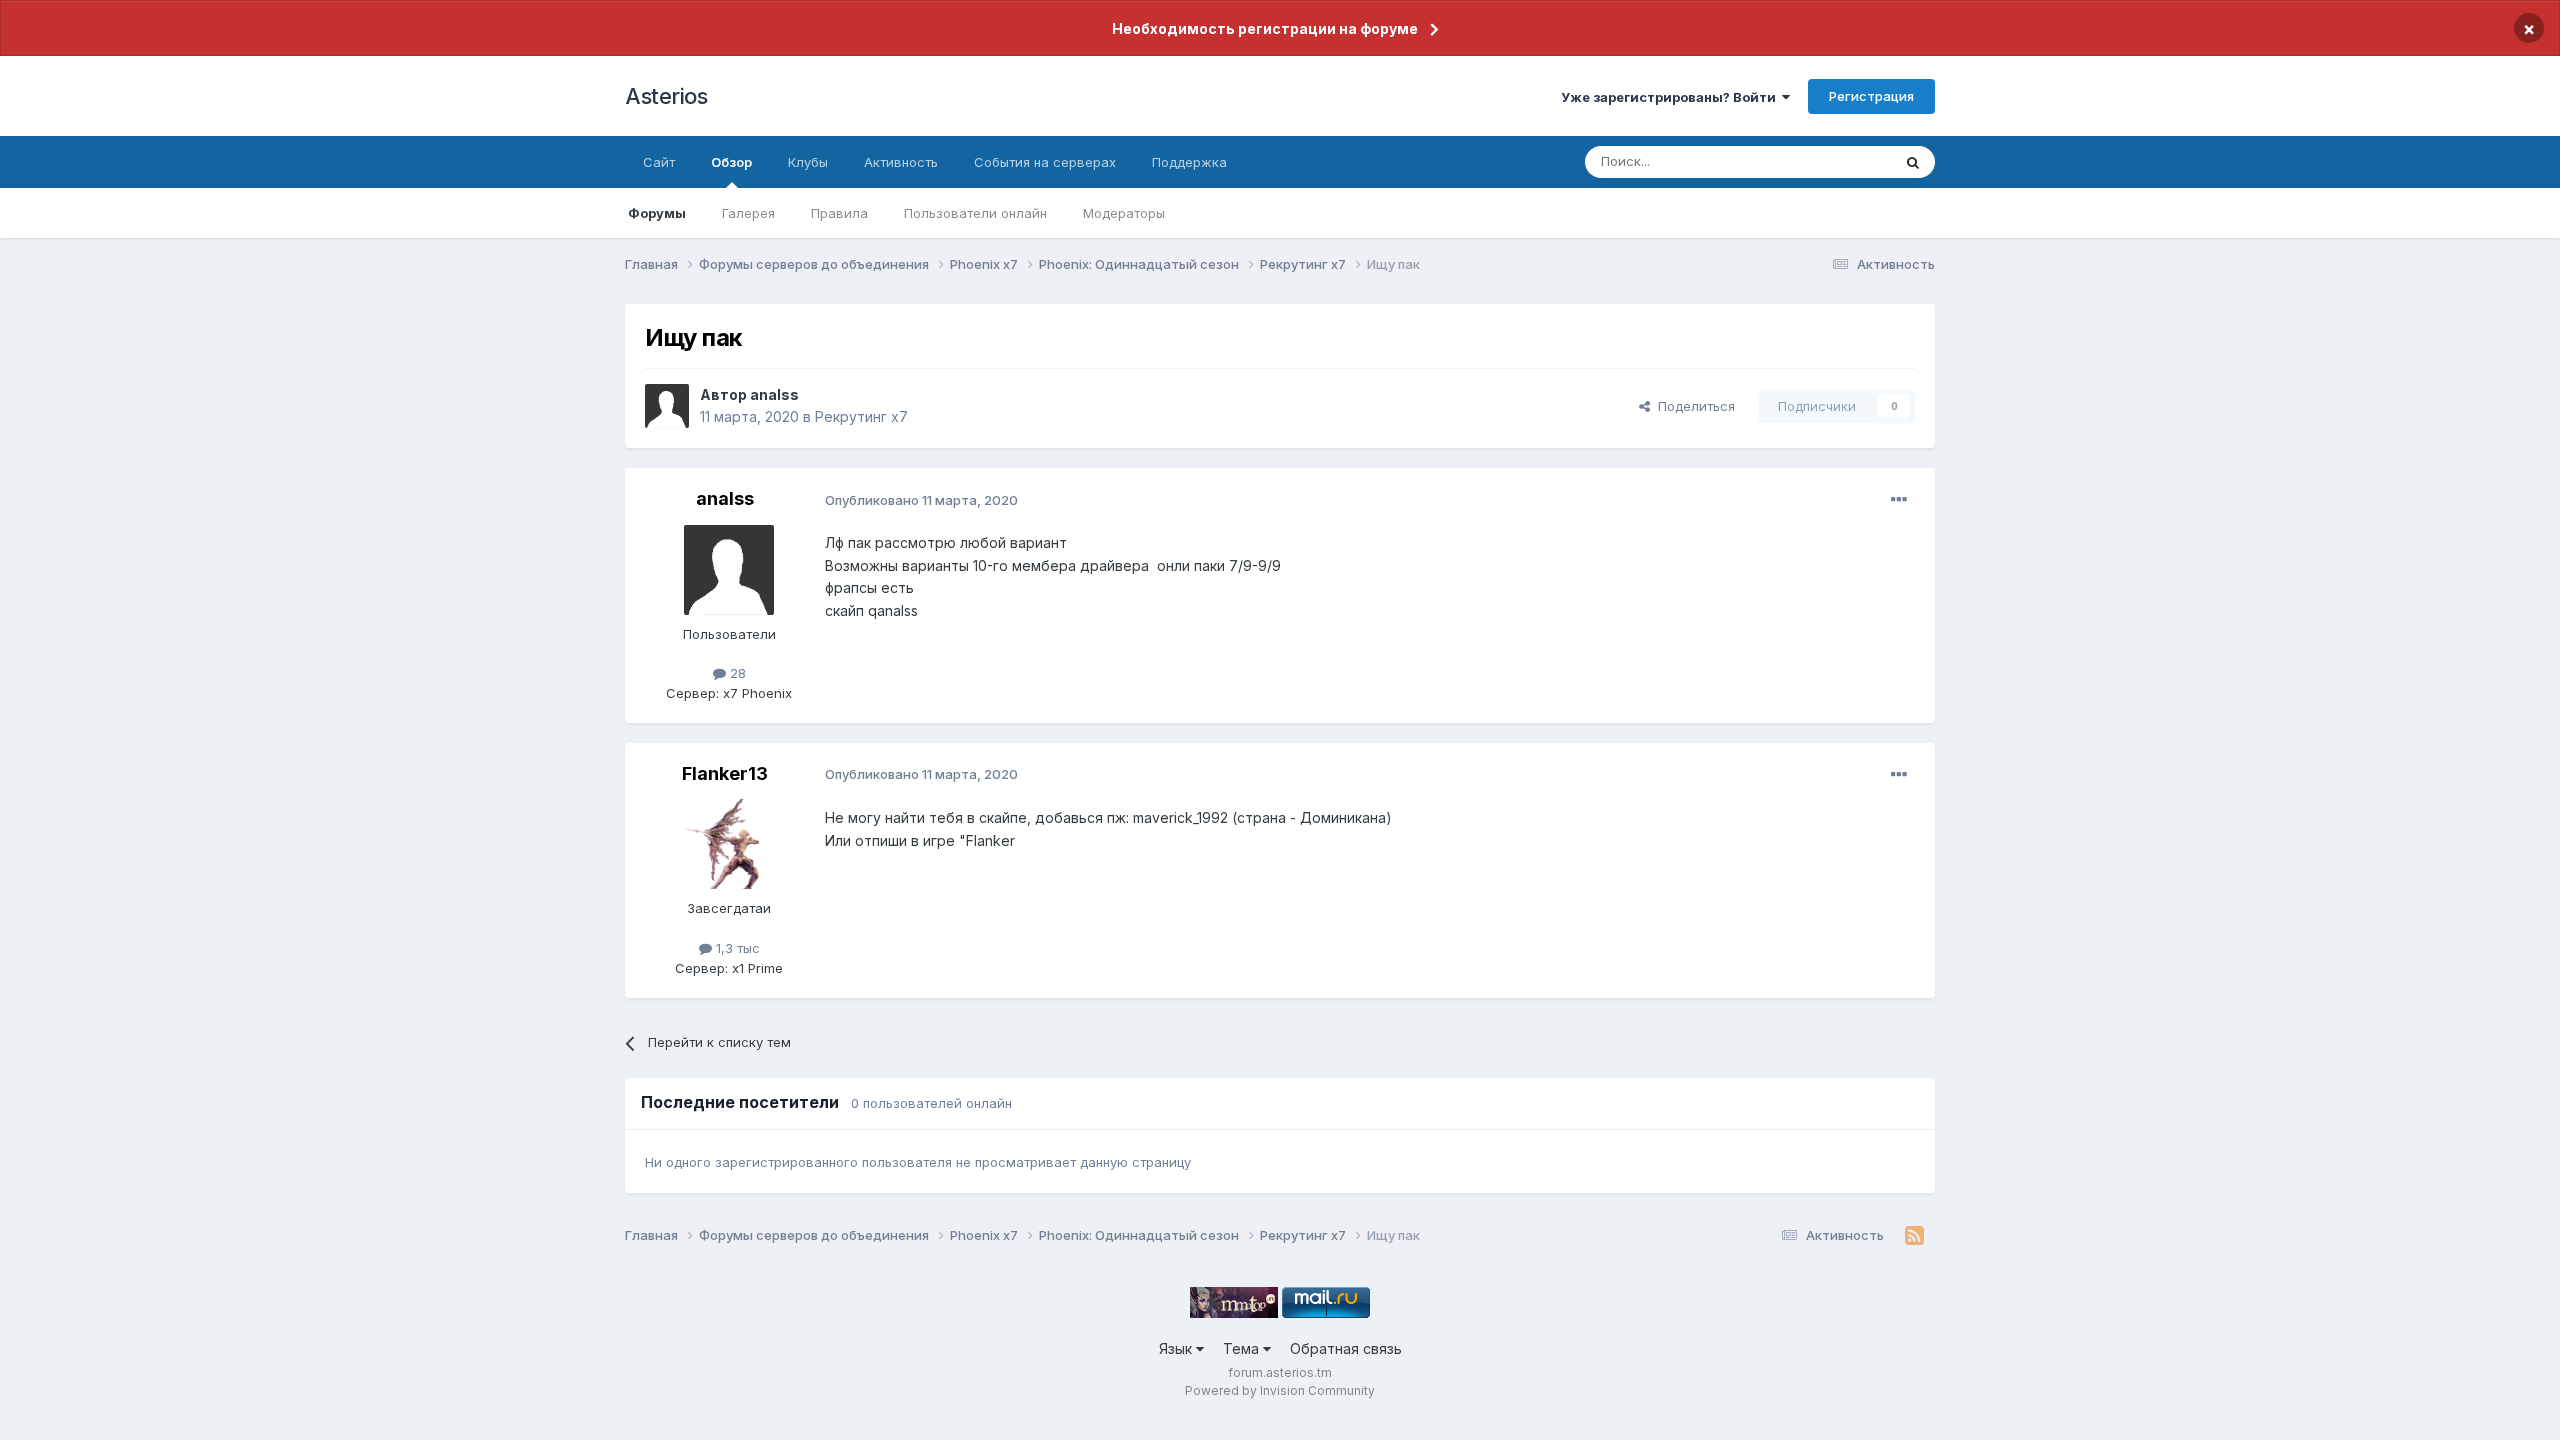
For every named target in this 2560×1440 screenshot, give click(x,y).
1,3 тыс (736, 948)
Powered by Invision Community (1280, 1390)
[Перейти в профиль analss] (667, 406)
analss (774, 394)
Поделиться (1692, 406)
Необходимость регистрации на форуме (1265, 28)
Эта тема (1837, 161)
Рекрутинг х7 (861, 416)
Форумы (657, 213)
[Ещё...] (1899, 500)
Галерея (748, 213)
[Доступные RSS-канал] (1914, 1236)
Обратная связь (1346, 1348)
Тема (1243, 1348)
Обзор (731, 162)
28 (736, 673)
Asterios (666, 96)
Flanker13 (725, 773)
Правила (839, 213)
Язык (1177, 1348)
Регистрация (1871, 96)
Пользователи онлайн (975, 213)
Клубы (808, 162)
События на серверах (1045, 162)
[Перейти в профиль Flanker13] (729, 844)
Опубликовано (921, 500)
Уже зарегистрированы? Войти (1671, 97)
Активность (901, 162)
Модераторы (1124, 213)
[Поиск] (1913, 162)
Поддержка (1189, 162)
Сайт (659, 162)
